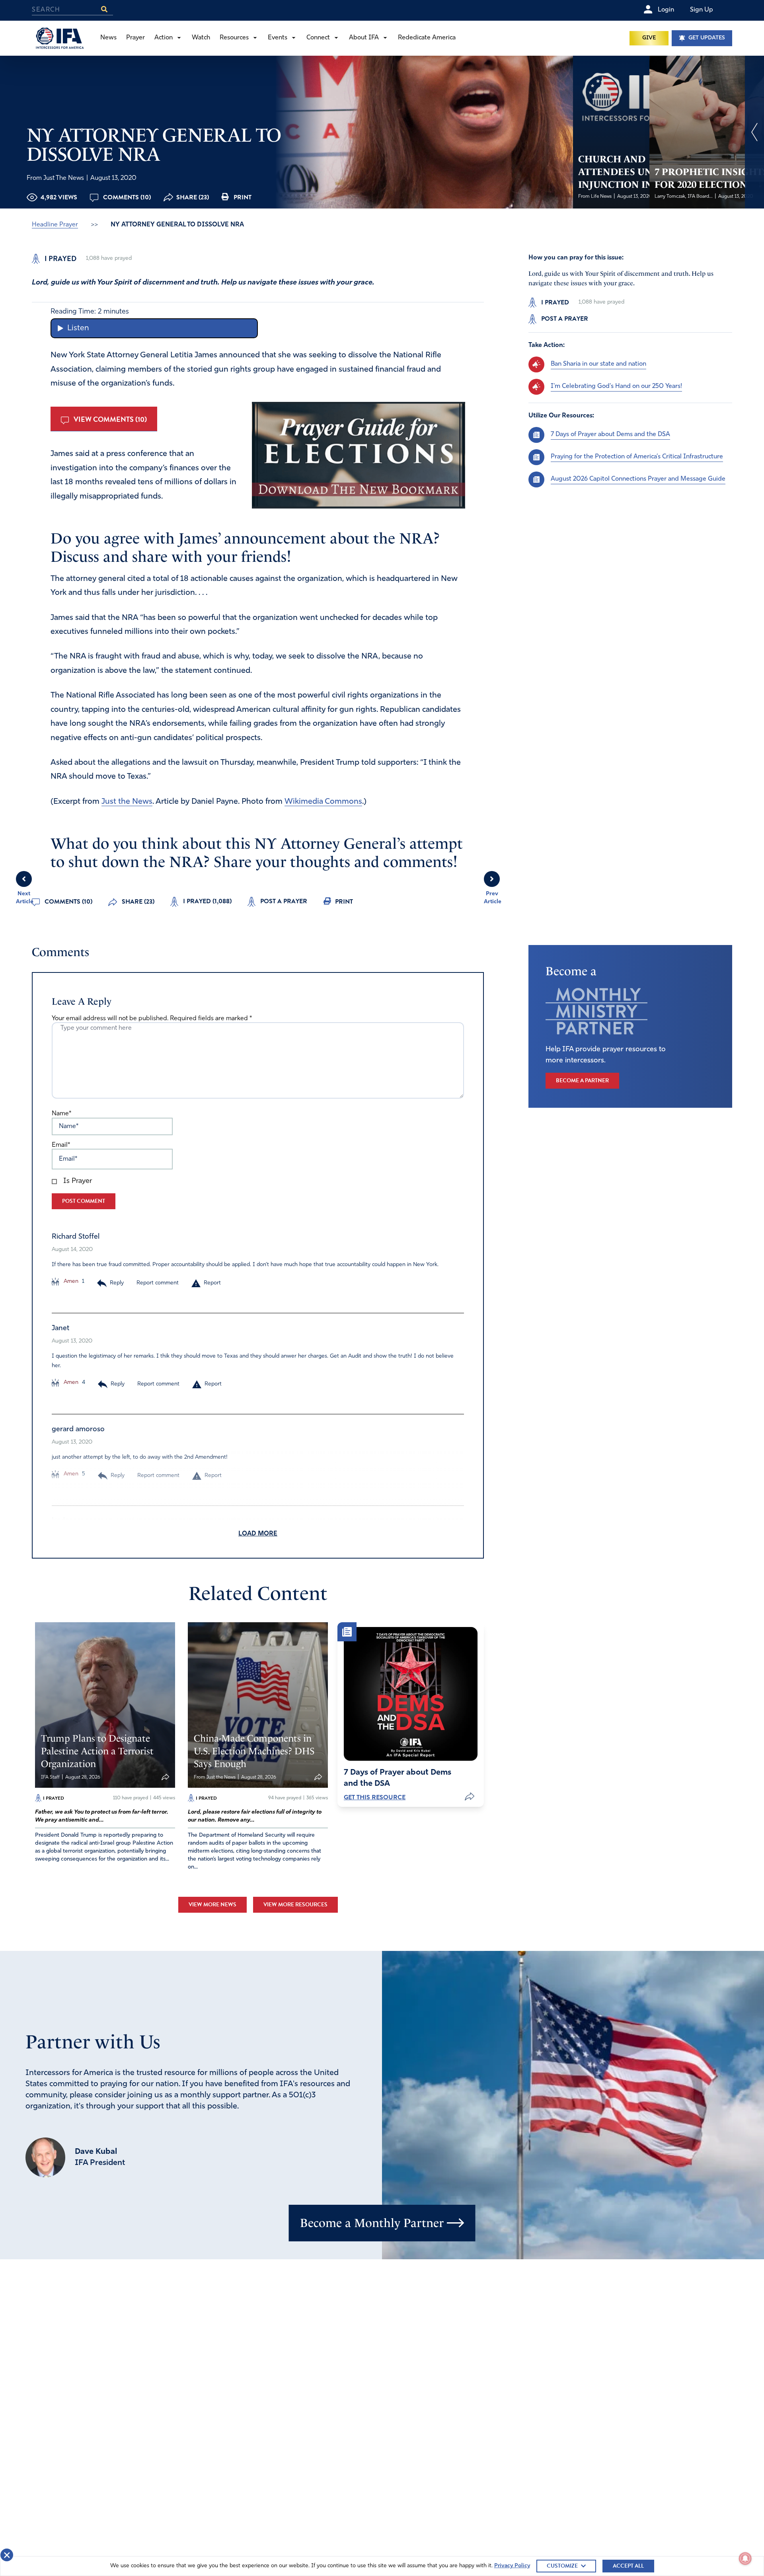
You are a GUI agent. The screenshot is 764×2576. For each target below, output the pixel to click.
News (108, 38)
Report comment (158, 1283)
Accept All (628, 2566)
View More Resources (295, 1905)
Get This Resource (375, 1797)
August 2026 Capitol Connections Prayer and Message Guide (638, 479)
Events (278, 38)
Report (212, 1283)
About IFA (364, 38)
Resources (234, 38)
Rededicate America (427, 38)
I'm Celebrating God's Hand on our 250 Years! (616, 386)
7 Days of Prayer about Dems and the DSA (610, 435)
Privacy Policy (512, 2566)
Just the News (127, 802)
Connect (318, 38)
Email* (61, 1145)
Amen (70, 1281)
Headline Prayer (55, 225)
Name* (61, 1114)
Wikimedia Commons (323, 802)
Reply (117, 1283)
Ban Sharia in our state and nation (598, 364)
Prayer (135, 38)
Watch (201, 38)
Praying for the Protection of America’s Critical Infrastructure (637, 457)
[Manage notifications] (745, 2558)
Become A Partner (582, 1080)
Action (164, 38)
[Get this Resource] (411, 1694)
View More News (212, 1905)
